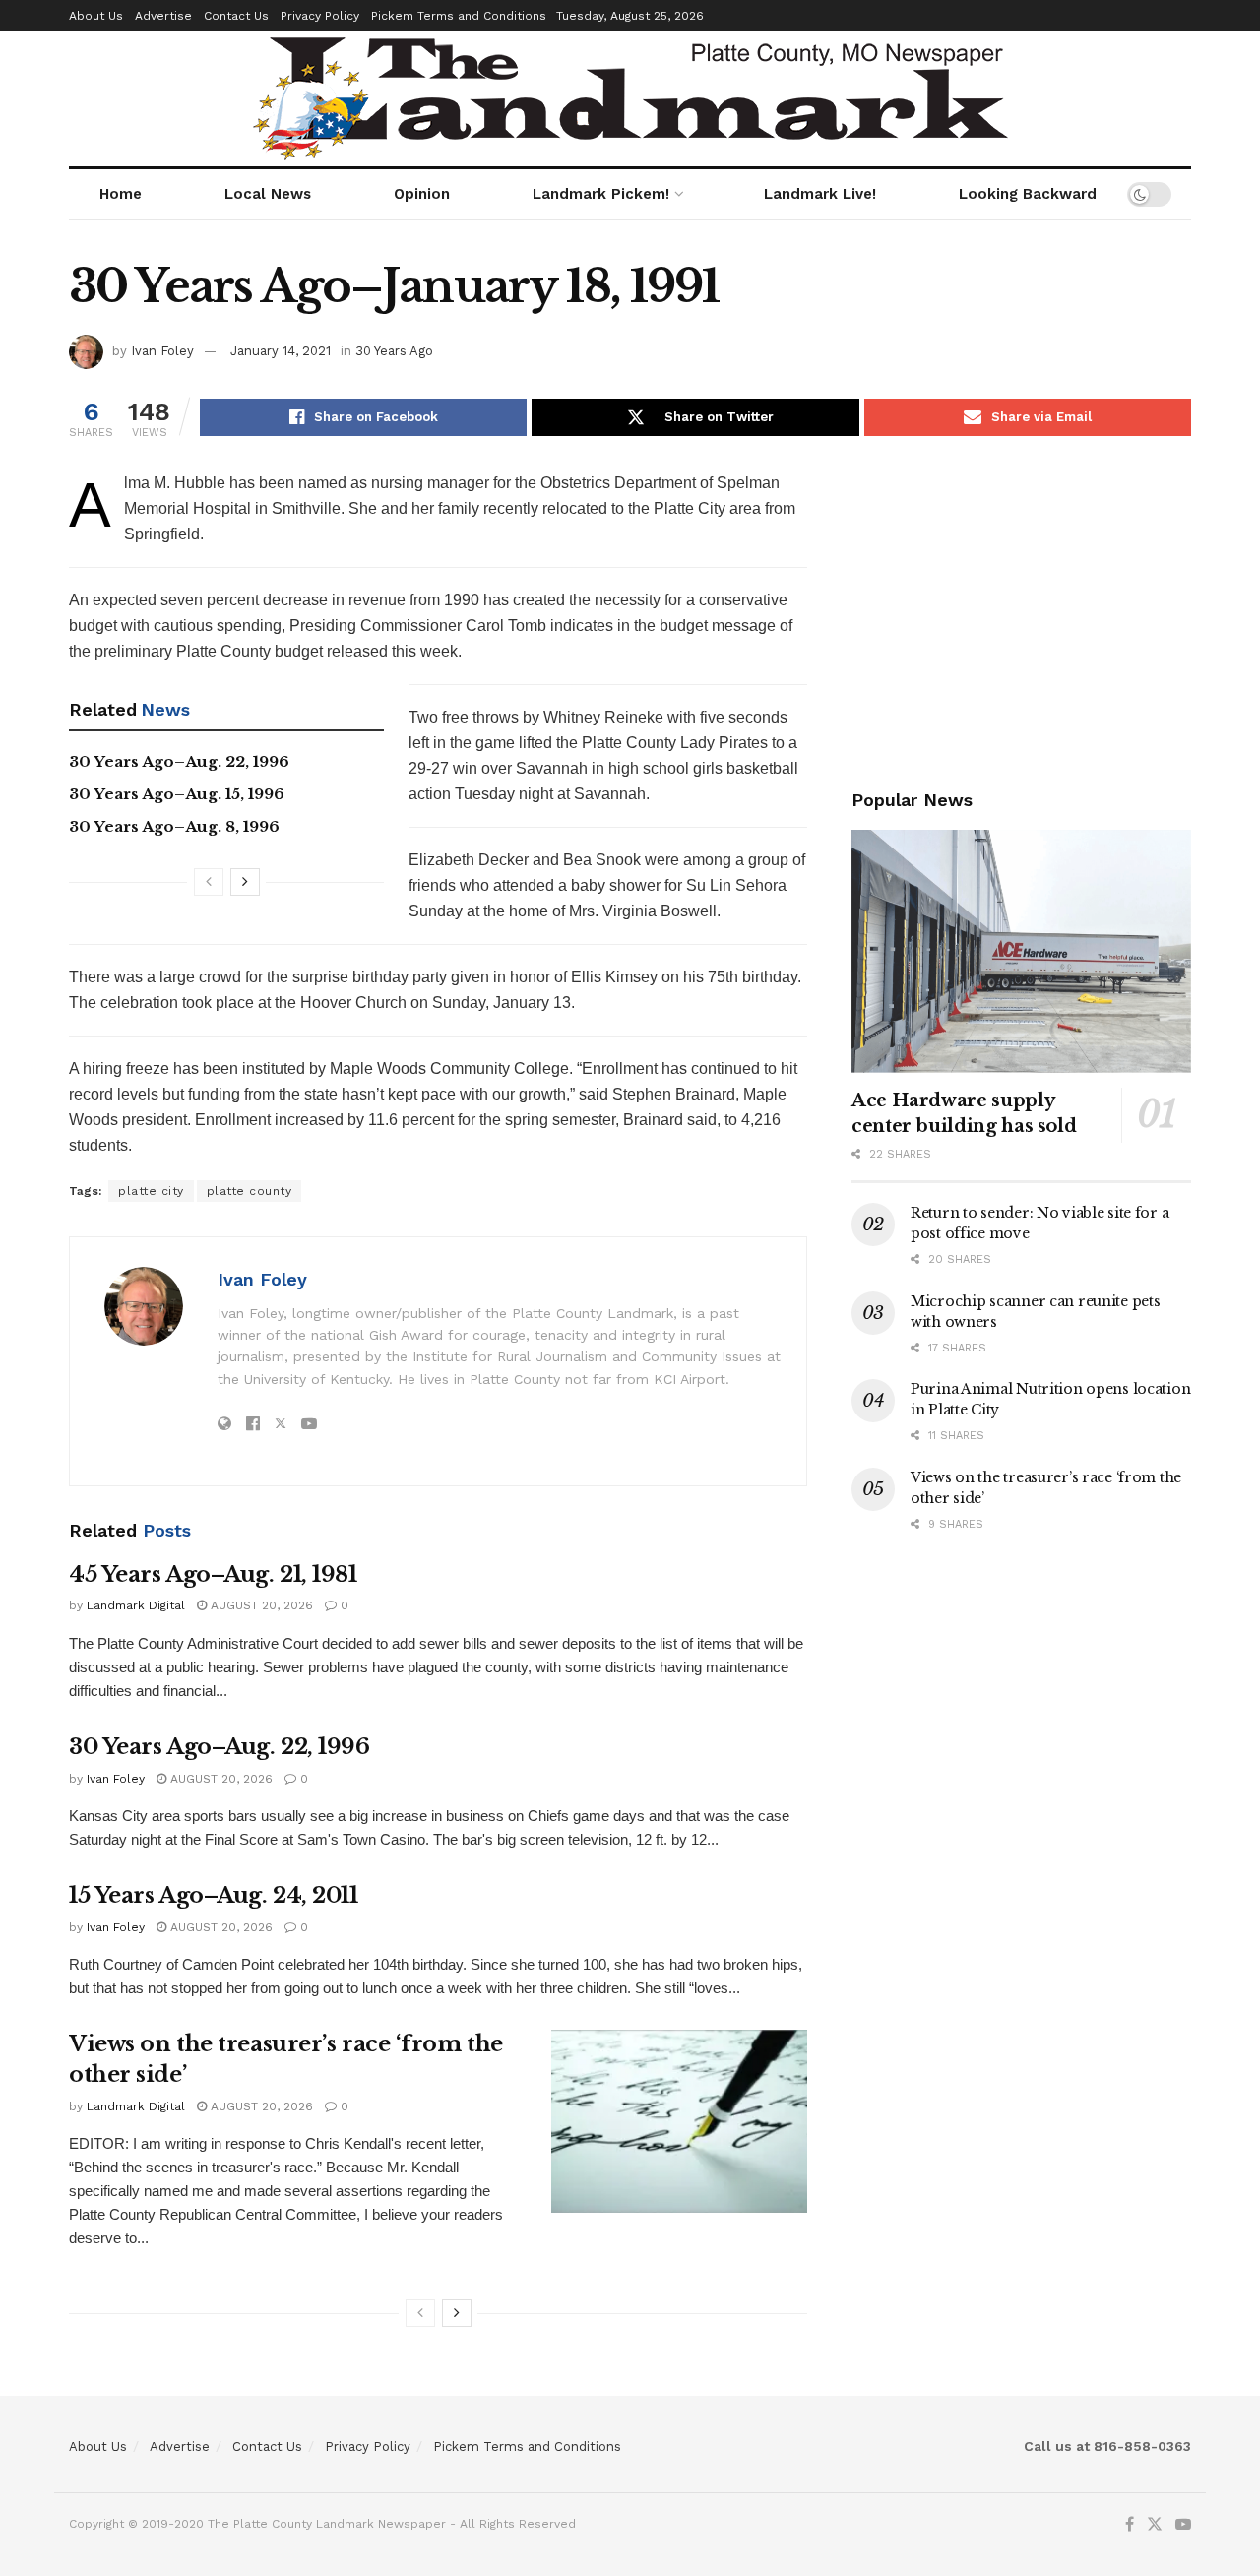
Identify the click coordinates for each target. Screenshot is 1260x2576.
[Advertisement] (1021, 608)
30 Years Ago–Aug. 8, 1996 (174, 826)
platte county (250, 1191)
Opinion (422, 194)
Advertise (163, 16)
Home (121, 194)
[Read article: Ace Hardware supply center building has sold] (1021, 951)
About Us (96, 16)
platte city (151, 1191)
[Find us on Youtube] (1183, 2525)
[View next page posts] (245, 882)
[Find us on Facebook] (1130, 2525)
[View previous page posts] (209, 882)
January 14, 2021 (281, 351)
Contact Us (236, 16)
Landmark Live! (820, 194)
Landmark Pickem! (601, 194)
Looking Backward (1028, 194)
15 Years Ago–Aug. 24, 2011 (214, 1895)
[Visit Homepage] (630, 99)
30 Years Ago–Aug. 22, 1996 (179, 761)
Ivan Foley (162, 351)
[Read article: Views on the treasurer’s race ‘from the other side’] (679, 2121)
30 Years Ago (394, 351)
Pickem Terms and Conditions (459, 16)
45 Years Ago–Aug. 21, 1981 (213, 1574)
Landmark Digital (136, 1605)
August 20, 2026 (260, 1605)
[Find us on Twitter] (1155, 2525)
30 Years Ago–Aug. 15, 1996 (177, 794)
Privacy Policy (320, 16)
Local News (268, 194)
